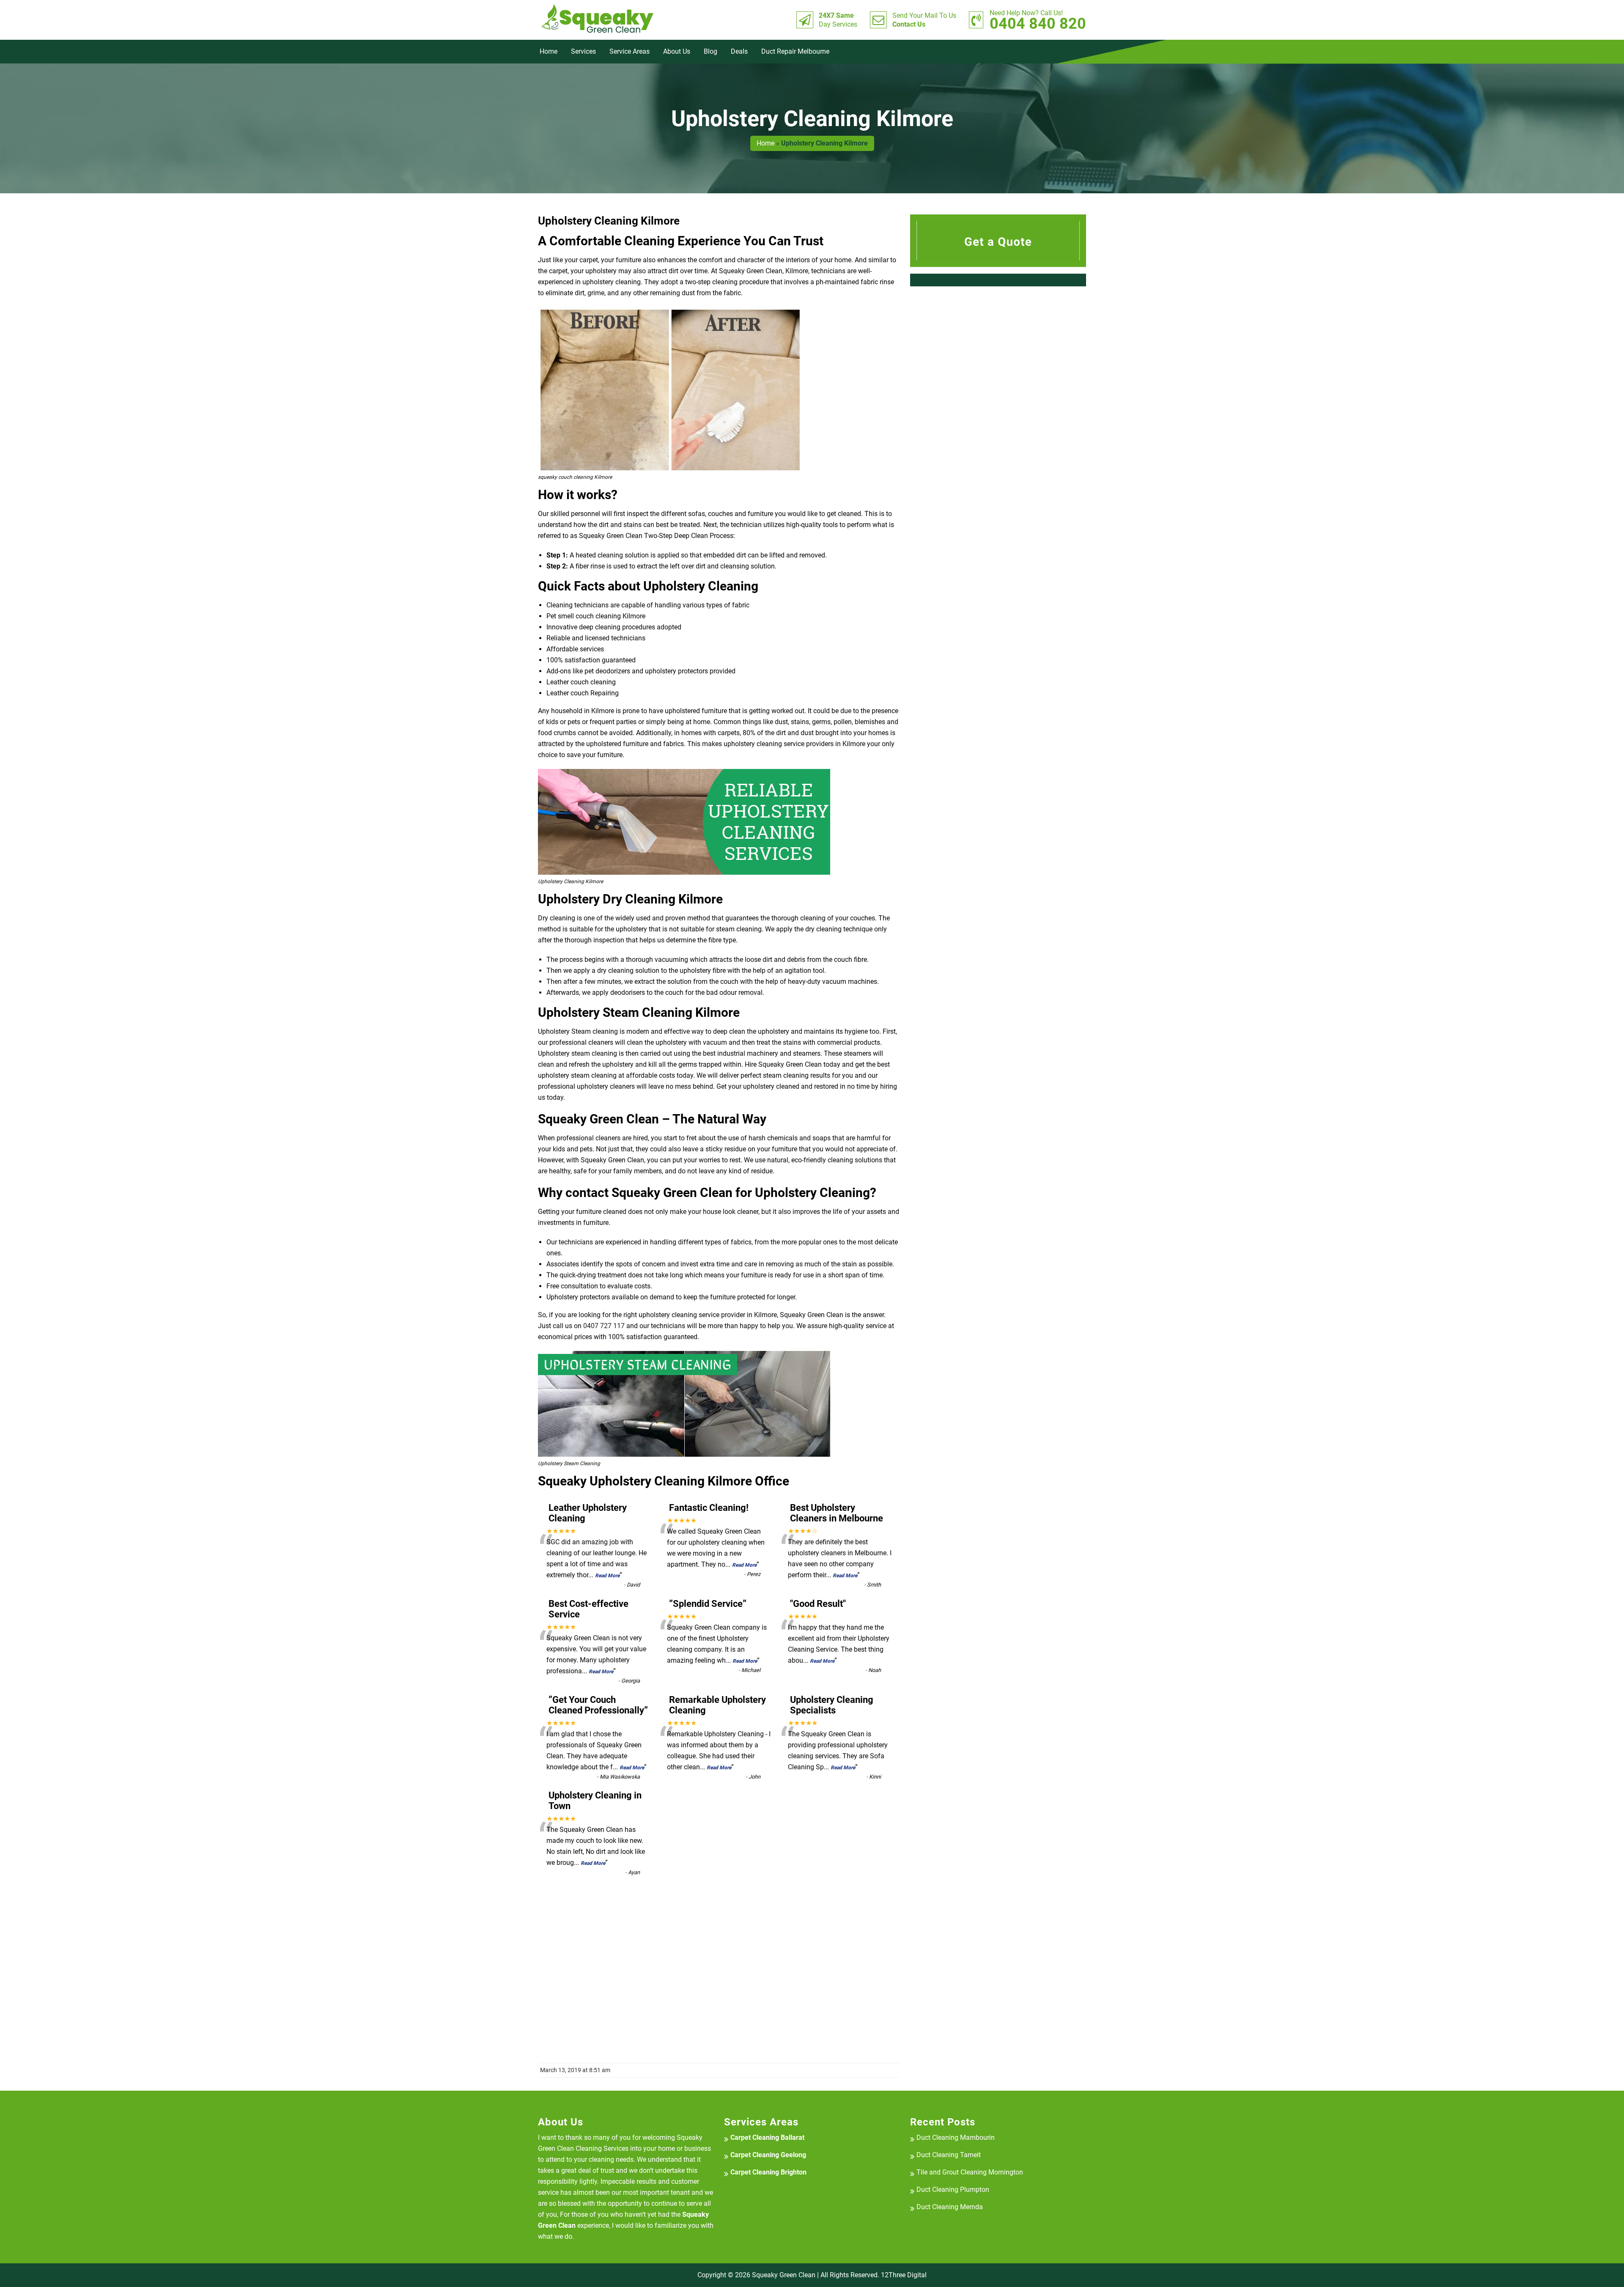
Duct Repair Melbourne (795, 51)
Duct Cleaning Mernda (950, 2207)
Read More (607, 1576)
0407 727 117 (604, 1326)
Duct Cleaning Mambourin (956, 2137)
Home (549, 51)
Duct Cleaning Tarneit (949, 2155)
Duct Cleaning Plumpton (953, 2190)
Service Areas (630, 51)
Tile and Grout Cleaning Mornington (970, 2172)
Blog (710, 51)
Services (583, 51)
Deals (739, 51)
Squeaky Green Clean (784, 2275)
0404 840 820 (1038, 20)
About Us (677, 51)
